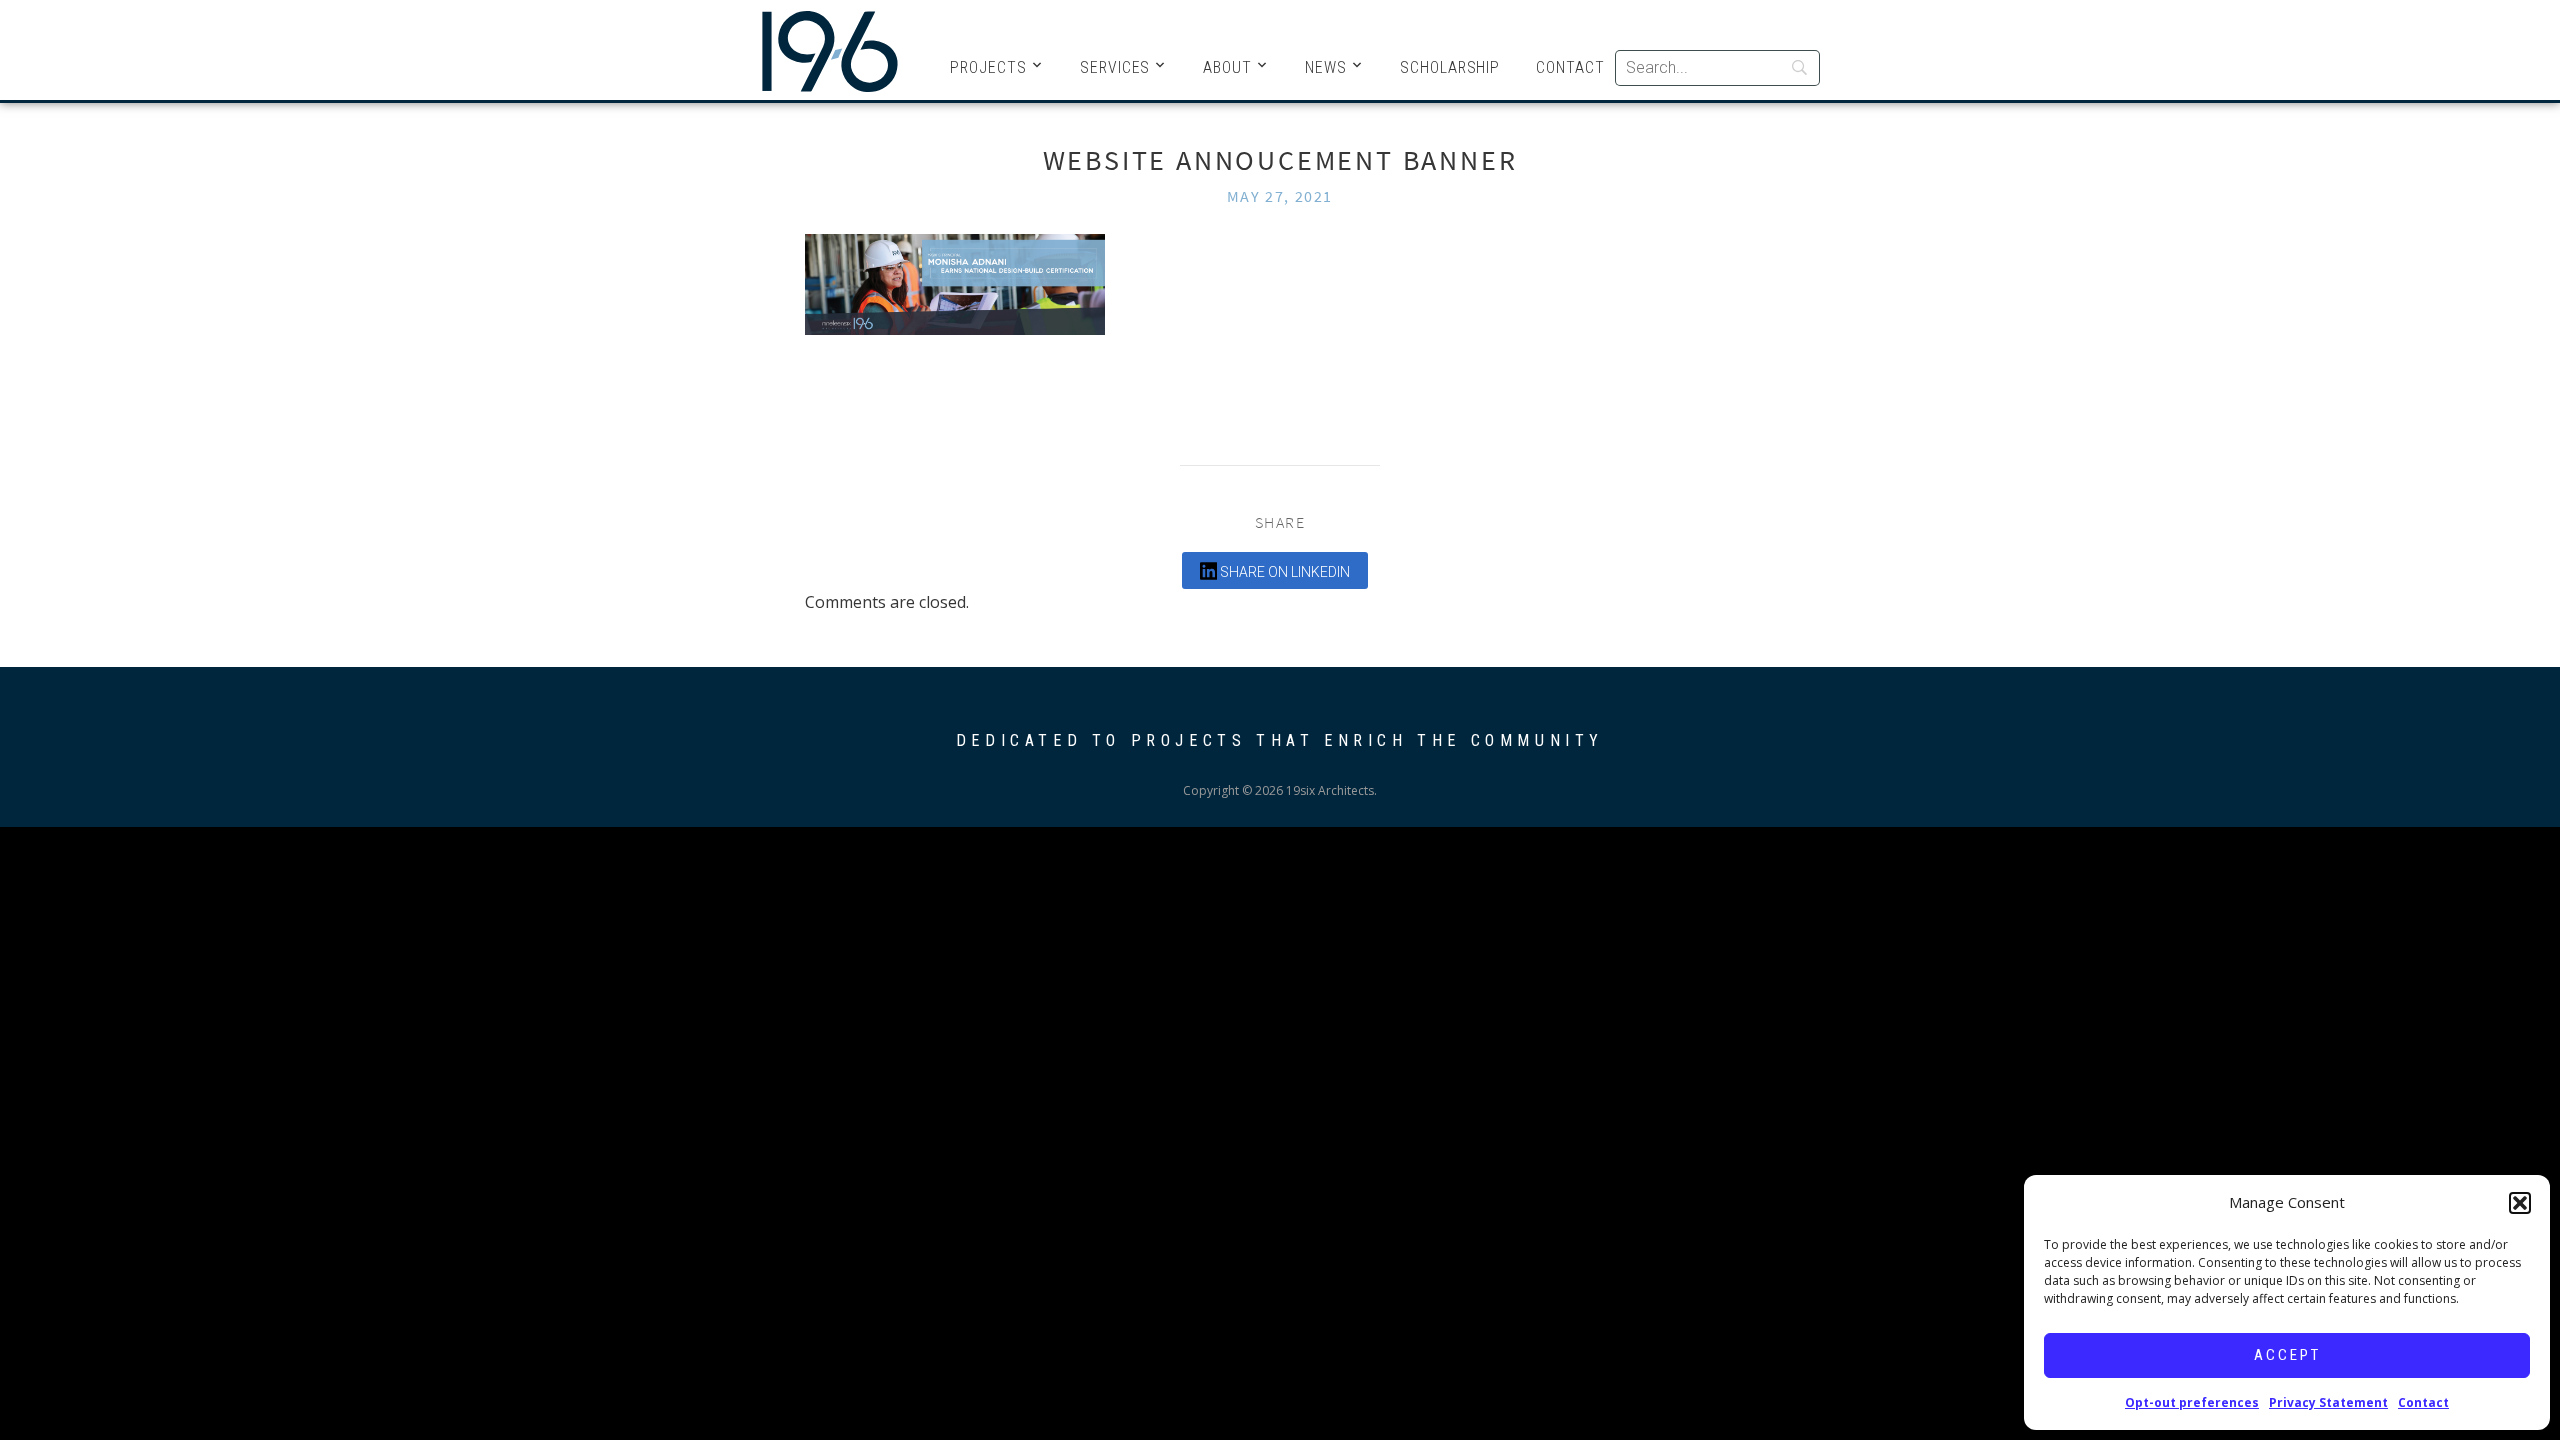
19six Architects (830, 50)
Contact (2423, 1402)
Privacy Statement (2328, 1402)
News (1326, 67)
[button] (2520, 1203)
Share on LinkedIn (1283, 572)
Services (1115, 67)
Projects (988, 67)
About (1227, 67)
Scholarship (1450, 67)
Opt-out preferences (2192, 1402)
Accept (2287, 1355)
